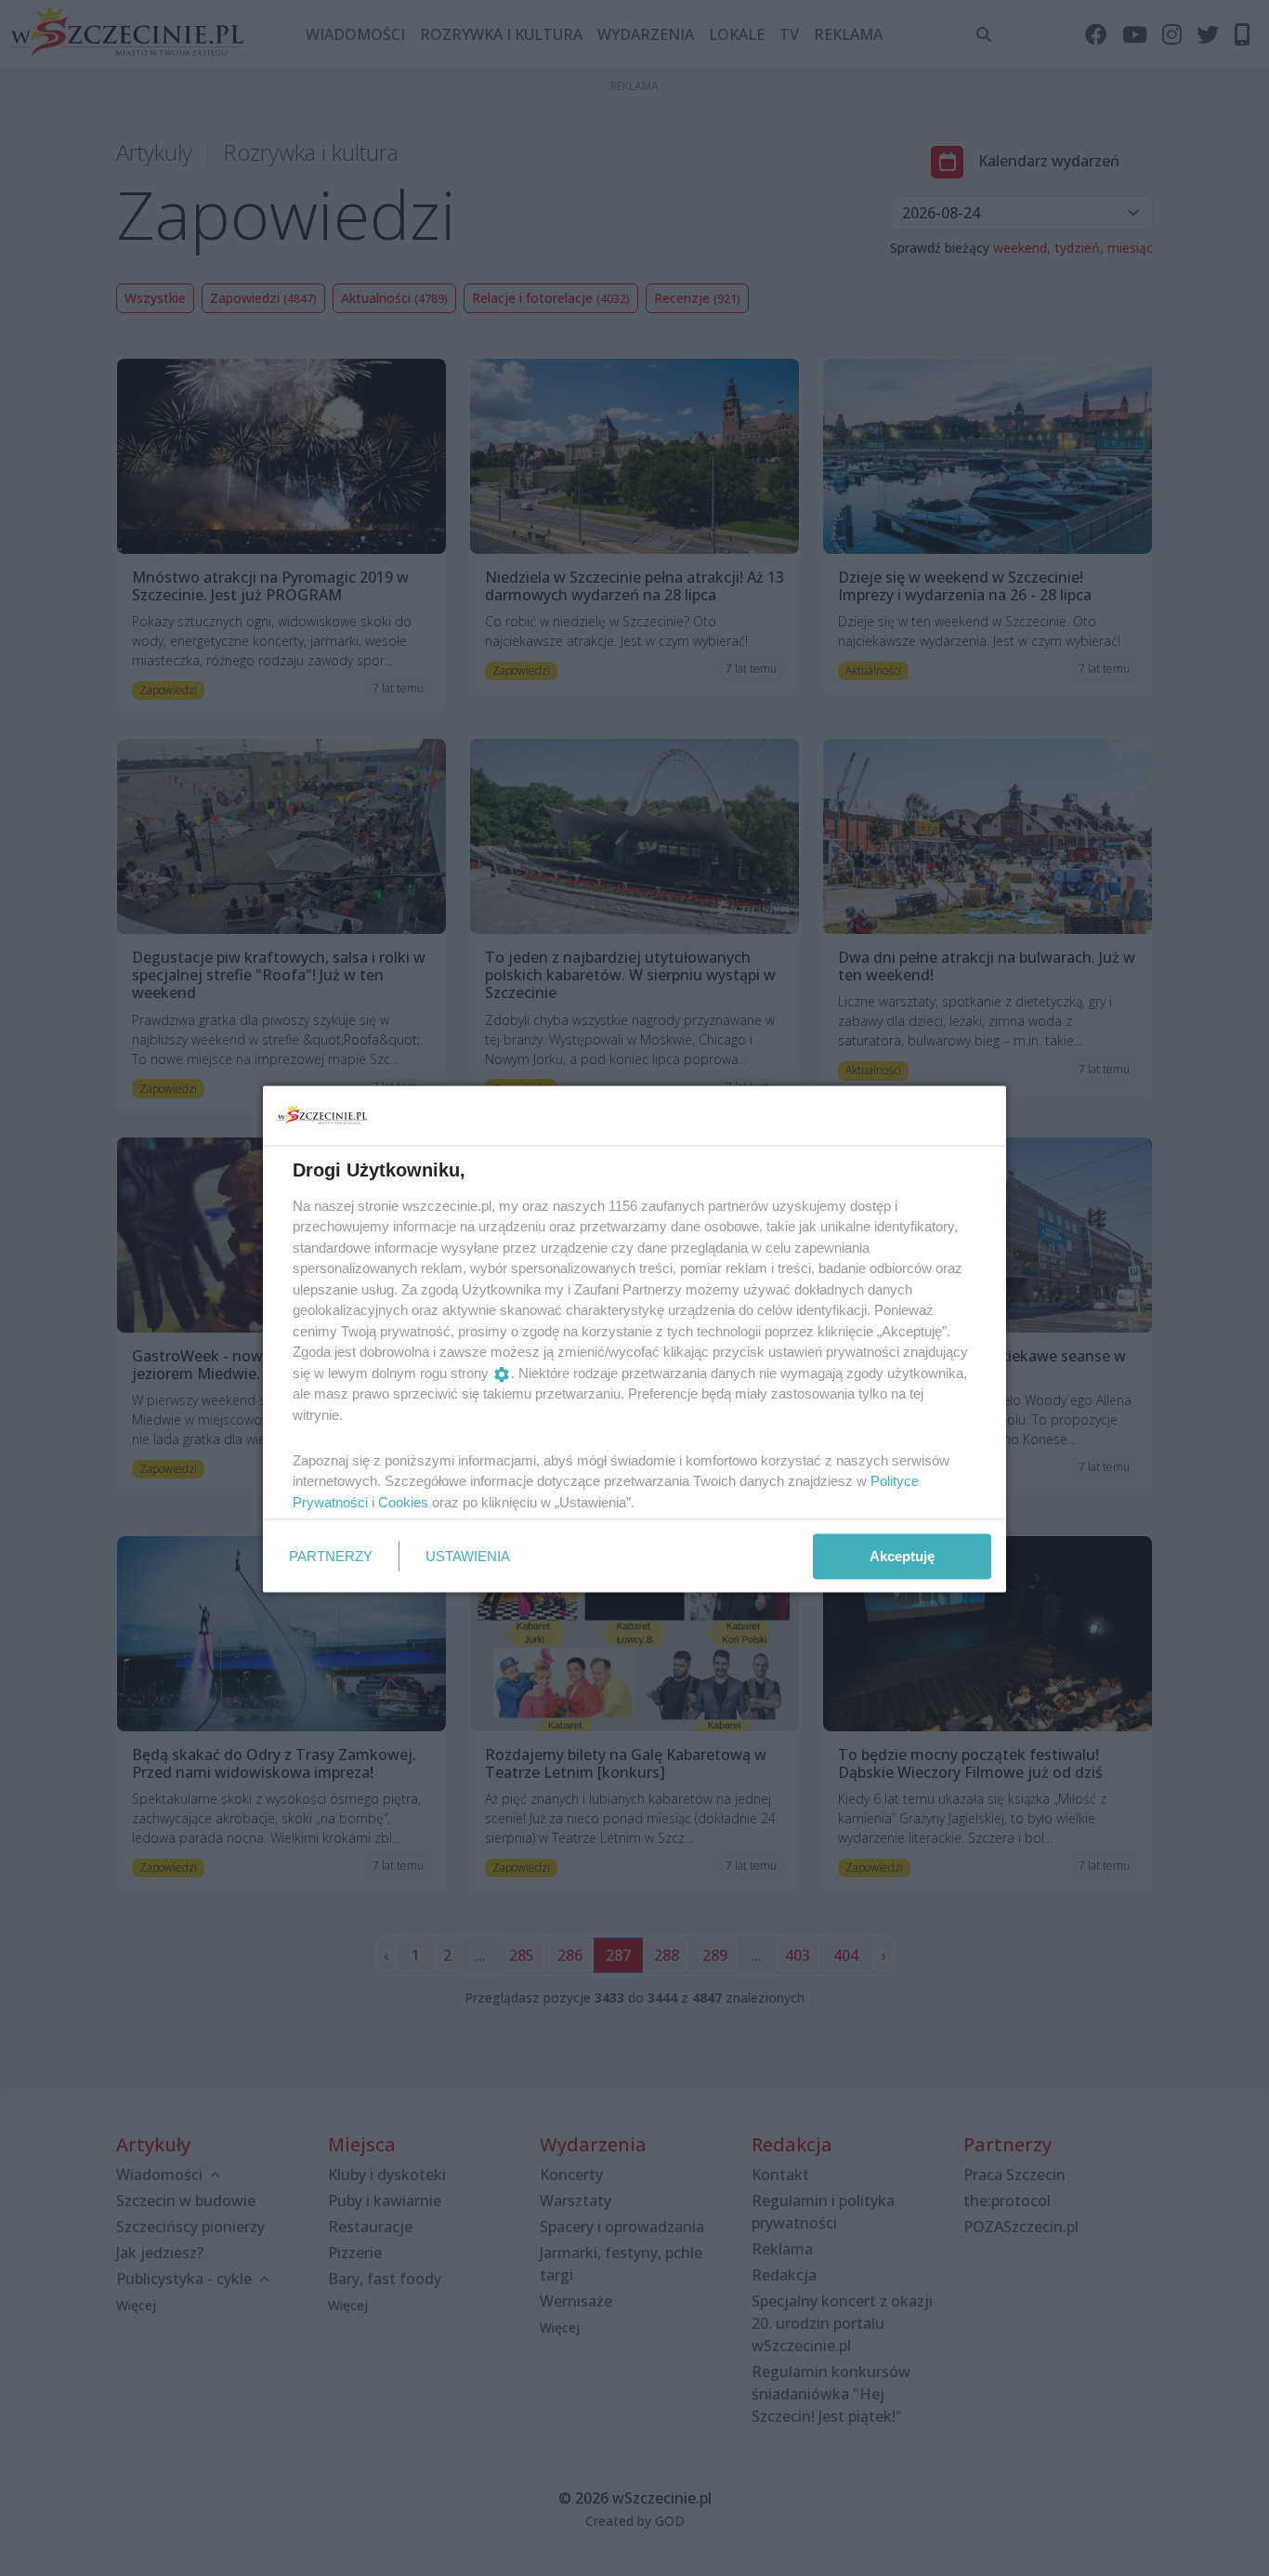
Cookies (403, 1501)
